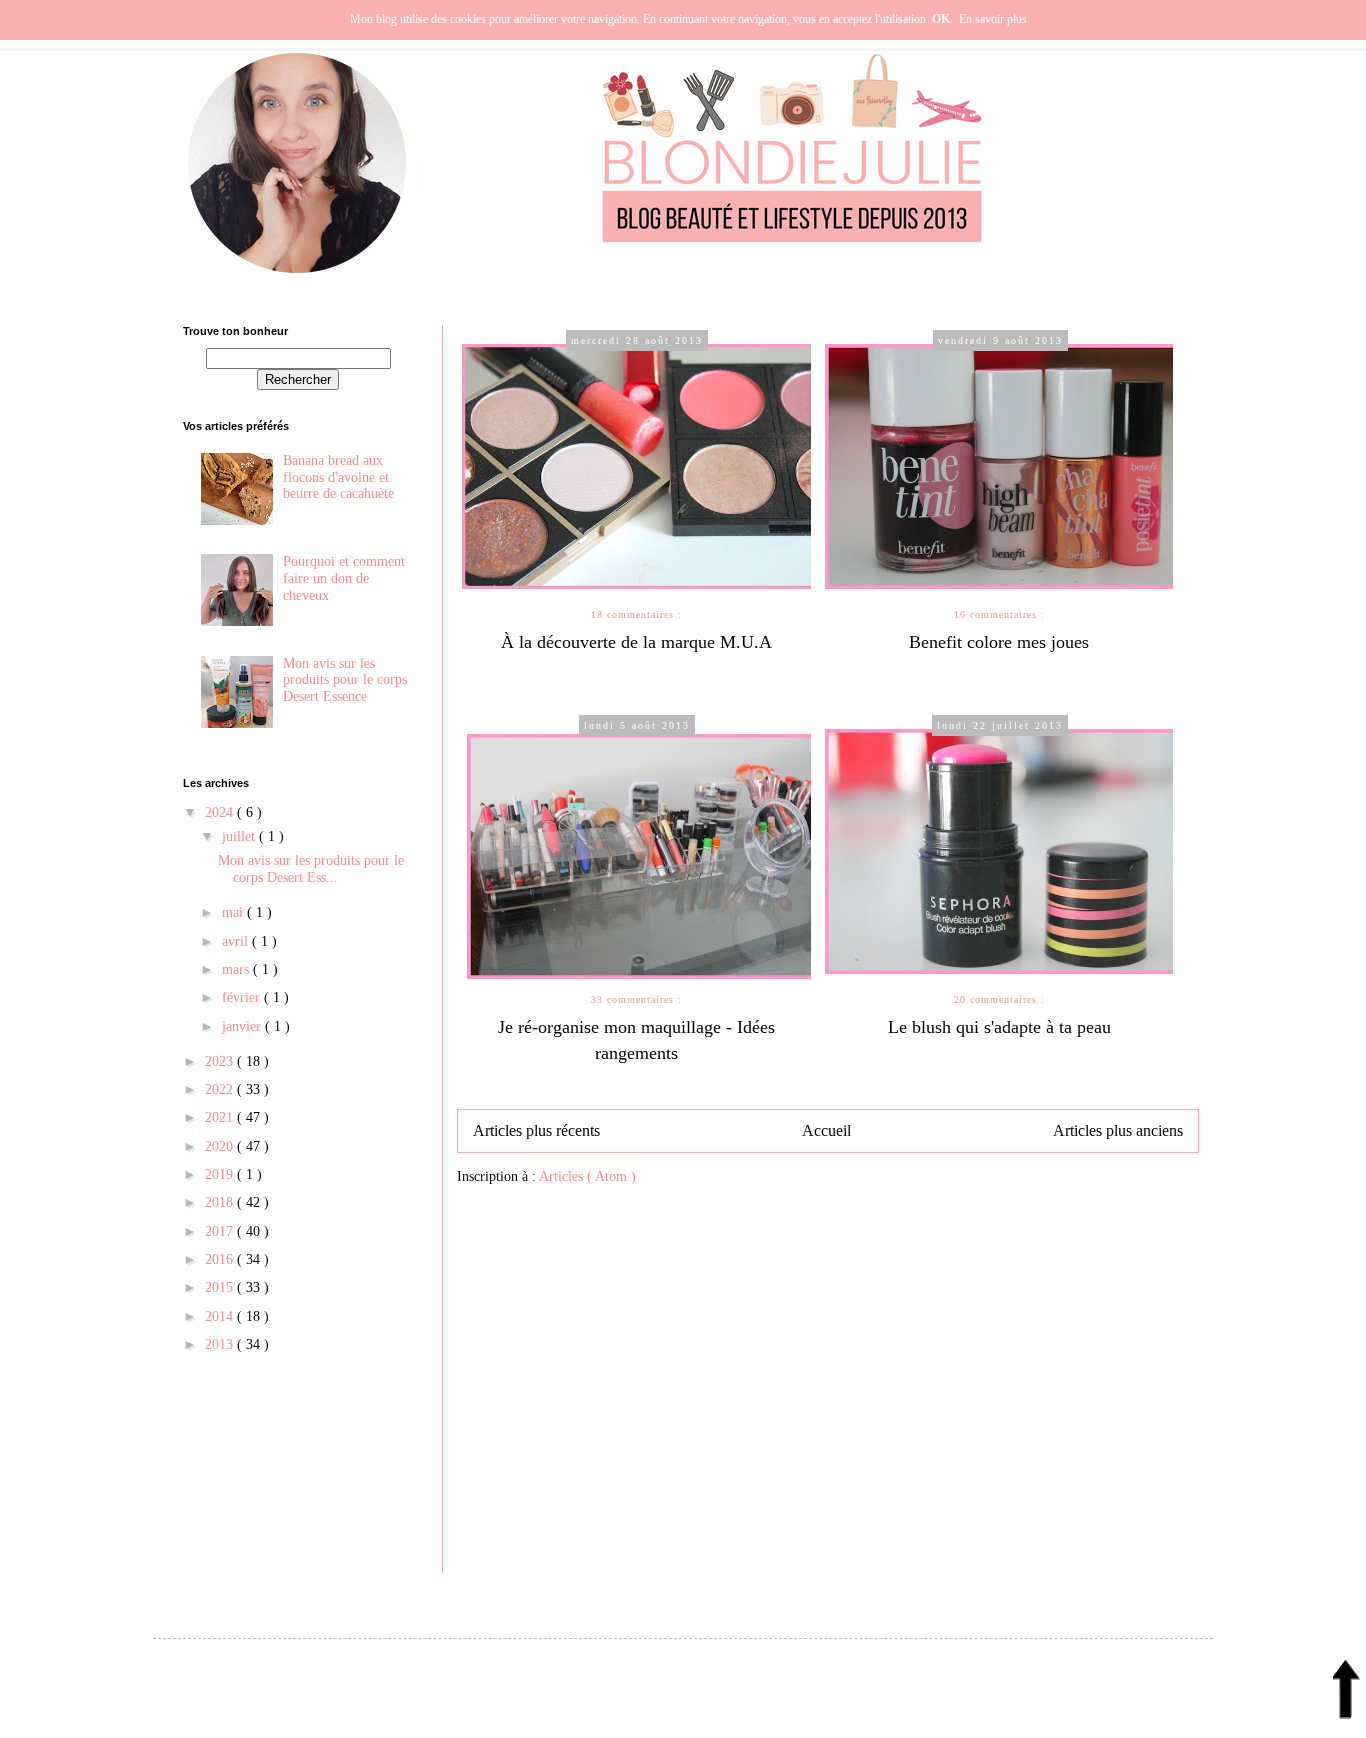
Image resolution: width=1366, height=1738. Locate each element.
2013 (221, 1344)
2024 (221, 812)
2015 (221, 1287)
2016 (221, 1259)
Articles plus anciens (1118, 1130)
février (243, 997)
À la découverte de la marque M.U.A (636, 642)
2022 (221, 1089)
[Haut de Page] (1347, 1695)
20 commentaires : (999, 999)
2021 (221, 1117)
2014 (221, 1316)
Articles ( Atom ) (587, 1176)
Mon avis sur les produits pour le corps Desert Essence (345, 680)
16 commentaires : (999, 614)
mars (237, 969)
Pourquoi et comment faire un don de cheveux (344, 578)
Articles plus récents (536, 1130)
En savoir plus (993, 19)
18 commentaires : (636, 614)
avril (237, 941)
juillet (240, 836)
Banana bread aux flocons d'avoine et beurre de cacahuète (338, 477)
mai (234, 912)
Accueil (826, 1130)
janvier (243, 1026)
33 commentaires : (636, 999)
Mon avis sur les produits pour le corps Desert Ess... (311, 869)
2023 (221, 1061)
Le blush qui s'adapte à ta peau (999, 1027)
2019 (221, 1174)
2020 (221, 1146)
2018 (221, 1202)
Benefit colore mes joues (999, 642)
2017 (221, 1231)
